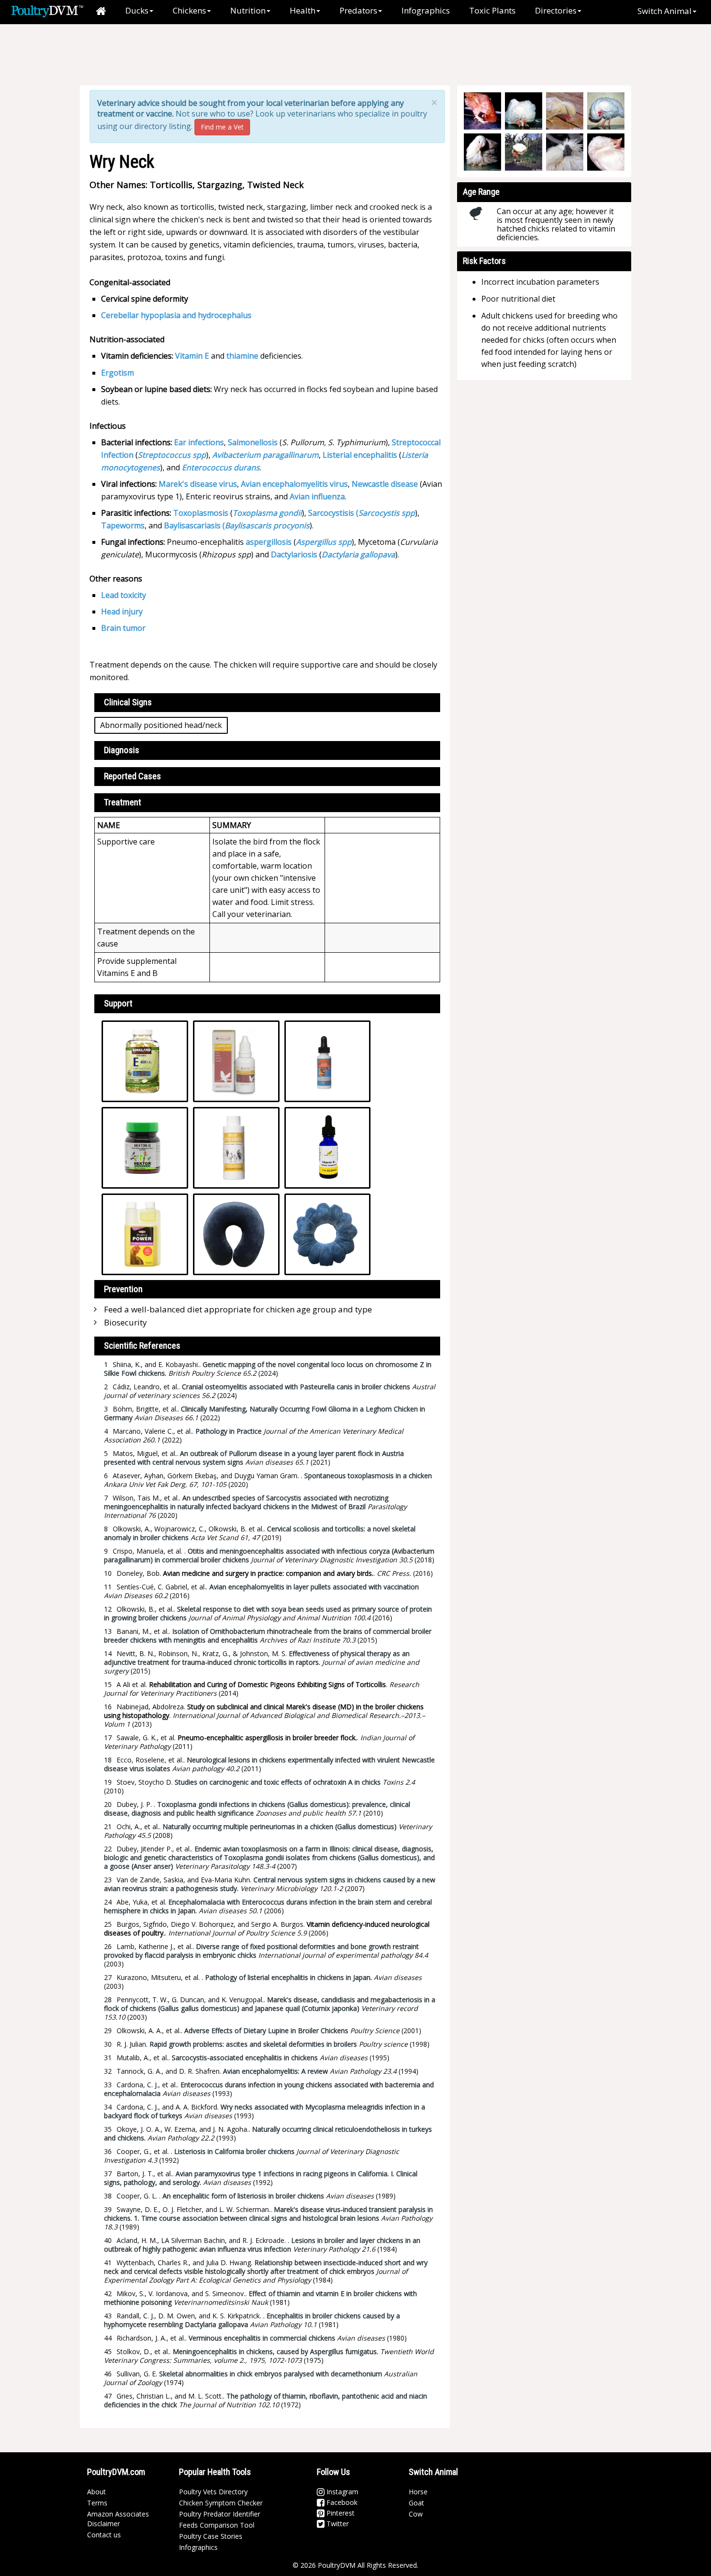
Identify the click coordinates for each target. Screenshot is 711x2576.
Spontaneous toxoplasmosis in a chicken (368, 1476)
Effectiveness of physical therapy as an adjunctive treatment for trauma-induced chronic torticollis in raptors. (257, 1658)
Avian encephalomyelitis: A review (275, 2071)
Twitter (337, 2524)
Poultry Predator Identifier (220, 2514)
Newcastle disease (385, 484)
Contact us (104, 2535)
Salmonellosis (253, 442)
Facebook (341, 2502)
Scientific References (142, 1346)
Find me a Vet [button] (222, 127)
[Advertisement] (249, 56)
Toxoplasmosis (201, 513)
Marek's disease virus (198, 484)
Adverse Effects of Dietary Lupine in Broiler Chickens (266, 2030)
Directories (556, 10)
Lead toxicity (124, 595)
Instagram (341, 2492)
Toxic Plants (492, 10)
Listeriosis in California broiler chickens (234, 2151)
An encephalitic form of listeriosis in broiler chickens (243, 2196)
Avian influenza (317, 496)
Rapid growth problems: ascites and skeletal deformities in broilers (253, 2044)
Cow (416, 2514)
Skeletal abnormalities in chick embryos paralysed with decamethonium (271, 2374)
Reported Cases (133, 776)
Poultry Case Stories (211, 2536)
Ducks (137, 10)
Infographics (426, 10)
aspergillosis (269, 542)
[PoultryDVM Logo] (47, 10)
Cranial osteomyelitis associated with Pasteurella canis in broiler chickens (296, 1387)
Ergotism (118, 373)
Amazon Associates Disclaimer (118, 2519)
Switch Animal (665, 11)
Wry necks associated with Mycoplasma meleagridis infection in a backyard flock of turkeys (265, 2111)
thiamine (242, 356)
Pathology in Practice (229, 1431)
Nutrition (248, 10)
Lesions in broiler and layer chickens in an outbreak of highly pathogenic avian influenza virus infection (262, 2245)
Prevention (123, 1289)
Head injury (122, 611)
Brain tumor (123, 628)
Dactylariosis (294, 554)
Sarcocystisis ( (333, 513)
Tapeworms (123, 525)
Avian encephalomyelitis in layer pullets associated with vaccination (314, 1587)
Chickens (189, 10)
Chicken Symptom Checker (221, 2503)
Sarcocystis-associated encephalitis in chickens (245, 2058)
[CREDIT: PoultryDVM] (565, 152)
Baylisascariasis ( (194, 525)
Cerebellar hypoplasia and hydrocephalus (176, 315)
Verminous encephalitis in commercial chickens (262, 2338)
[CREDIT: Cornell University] (482, 111)
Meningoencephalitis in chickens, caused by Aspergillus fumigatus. (275, 2351)
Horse (418, 2492)
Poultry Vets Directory (213, 2492)
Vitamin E (192, 356)
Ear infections (199, 442)
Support (118, 1003)
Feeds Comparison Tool (217, 2525)
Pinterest (340, 2513)
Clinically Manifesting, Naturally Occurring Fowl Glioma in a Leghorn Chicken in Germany (265, 1413)
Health (303, 10)
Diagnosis (122, 750)
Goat (416, 2503)
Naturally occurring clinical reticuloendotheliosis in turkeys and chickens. (268, 2133)
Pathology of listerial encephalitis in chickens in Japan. (289, 1977)
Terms (97, 2503)
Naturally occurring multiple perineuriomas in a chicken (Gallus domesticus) (280, 1826)
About (96, 2492)
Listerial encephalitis (360, 455)
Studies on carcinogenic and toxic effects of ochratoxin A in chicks (278, 1782)
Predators (358, 10)
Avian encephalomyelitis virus (294, 484)
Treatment (123, 802)
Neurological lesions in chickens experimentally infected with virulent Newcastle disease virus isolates (269, 1764)
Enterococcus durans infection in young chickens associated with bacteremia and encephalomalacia (269, 2089)
